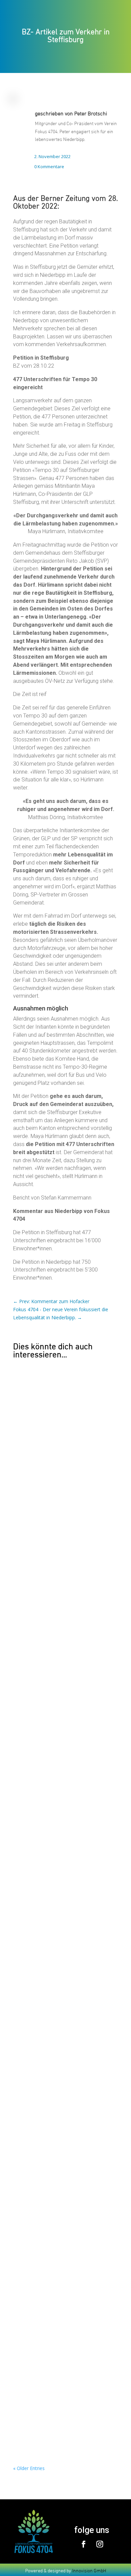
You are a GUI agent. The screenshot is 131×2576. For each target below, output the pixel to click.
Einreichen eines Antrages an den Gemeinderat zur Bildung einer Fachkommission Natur (59, 2037)
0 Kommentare (49, 167)
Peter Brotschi (91, 113)
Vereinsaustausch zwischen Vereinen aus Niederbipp (63, 2153)
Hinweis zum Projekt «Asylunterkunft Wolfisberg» (63, 2258)
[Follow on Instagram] (100, 2544)
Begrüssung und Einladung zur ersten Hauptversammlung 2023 (64, 2363)
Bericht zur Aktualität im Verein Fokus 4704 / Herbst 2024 (64, 1485)
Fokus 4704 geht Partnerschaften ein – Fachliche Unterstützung (65, 1598)
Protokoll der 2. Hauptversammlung (61, 1819)
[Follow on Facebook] (84, 2544)
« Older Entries (29, 2468)
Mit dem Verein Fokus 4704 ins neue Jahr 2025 (62, 1380)
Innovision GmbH (89, 2570)
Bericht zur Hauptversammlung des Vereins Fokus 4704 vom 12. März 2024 (61, 1706)
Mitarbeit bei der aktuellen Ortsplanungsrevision (50, 1921)
